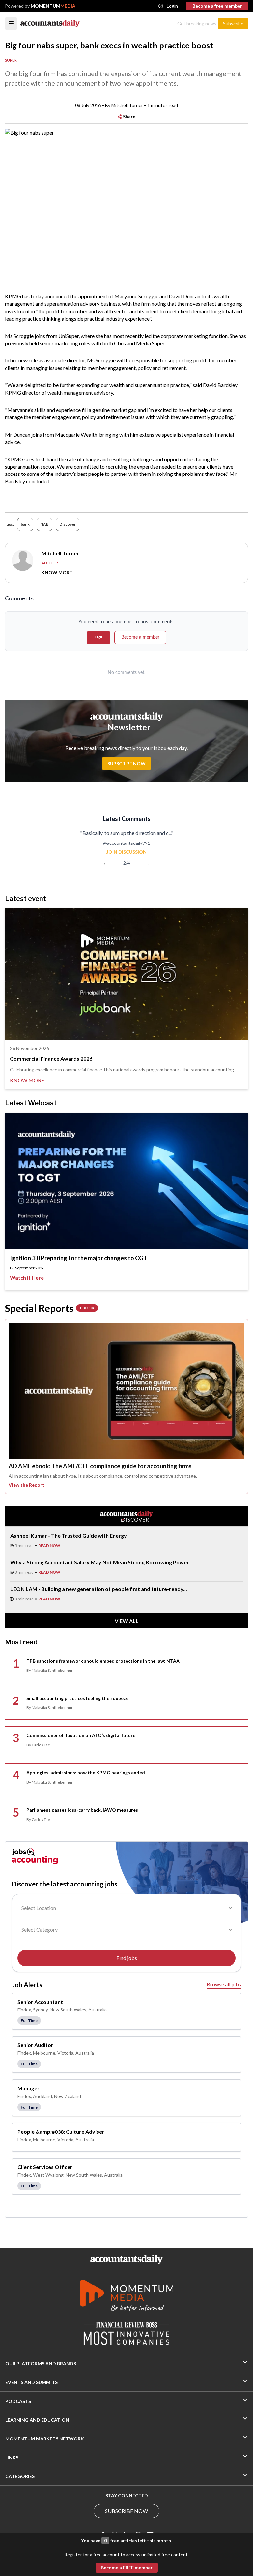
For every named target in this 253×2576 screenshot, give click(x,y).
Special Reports (50, 1308)
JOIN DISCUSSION (126, 852)
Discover (68, 524)
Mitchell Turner (127, 105)
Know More (57, 573)
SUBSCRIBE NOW (126, 2511)
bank (25, 524)
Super (11, 60)
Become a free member (217, 6)
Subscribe (233, 24)
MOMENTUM (53, 6)
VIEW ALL (127, 1621)
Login (172, 6)
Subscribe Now (126, 764)
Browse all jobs (224, 1984)
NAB (44, 524)
